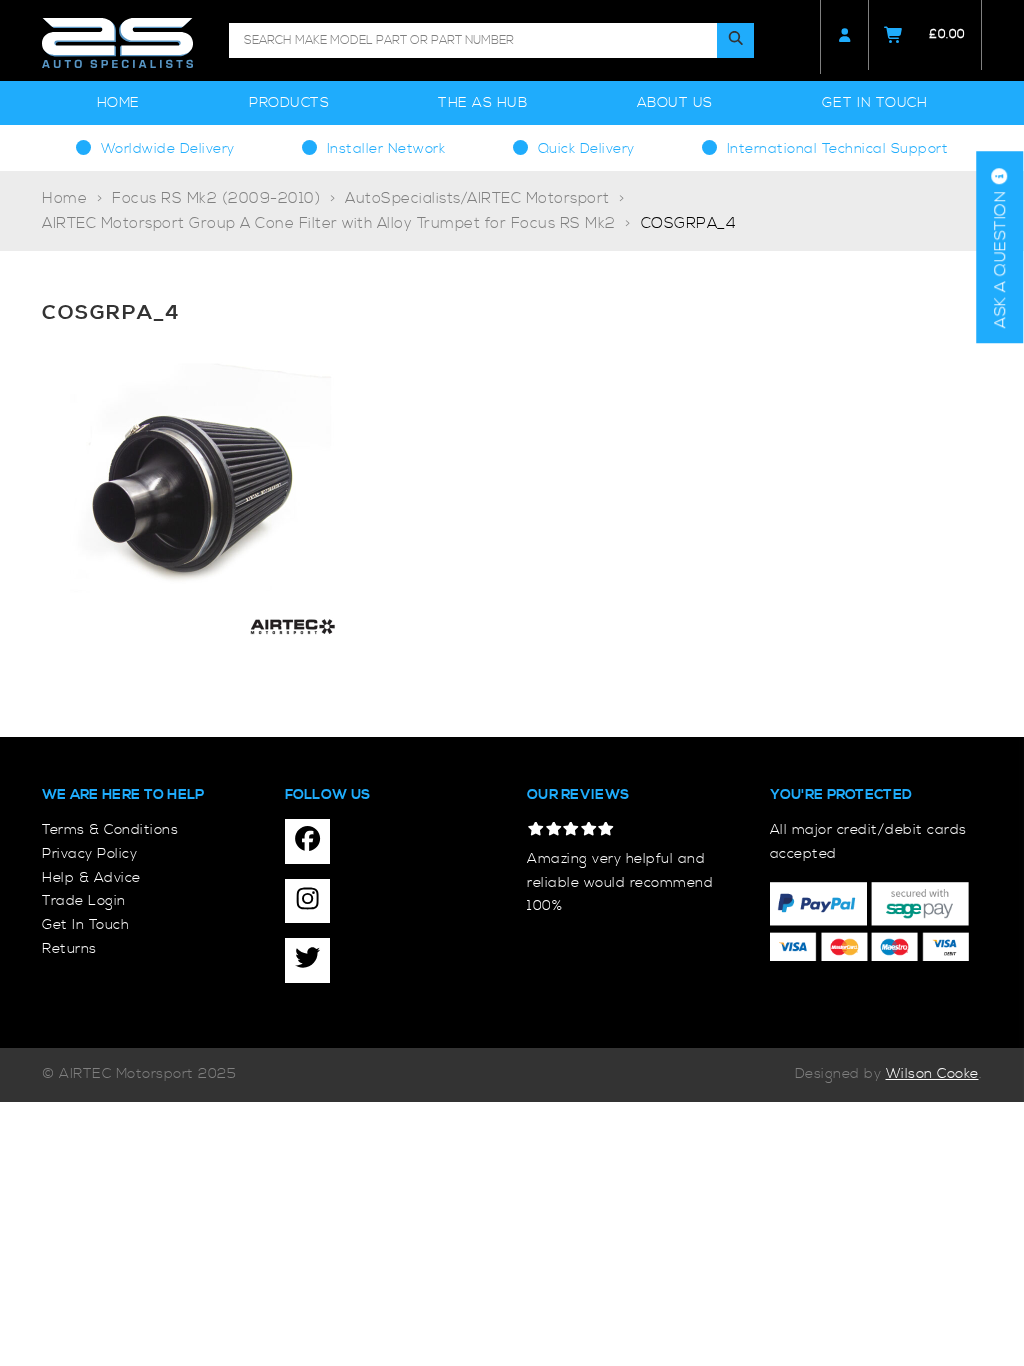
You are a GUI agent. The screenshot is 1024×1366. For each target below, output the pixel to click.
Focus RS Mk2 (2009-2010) (216, 198)
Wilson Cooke (932, 1074)
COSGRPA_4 (689, 223)
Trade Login (84, 901)
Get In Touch (874, 103)
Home (118, 103)
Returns (69, 949)
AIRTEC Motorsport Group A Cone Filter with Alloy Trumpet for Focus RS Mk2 (329, 223)
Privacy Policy (89, 854)
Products (289, 103)
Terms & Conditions (110, 830)
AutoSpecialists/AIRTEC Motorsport (477, 198)
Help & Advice (91, 878)
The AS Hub (482, 103)
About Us (675, 103)
